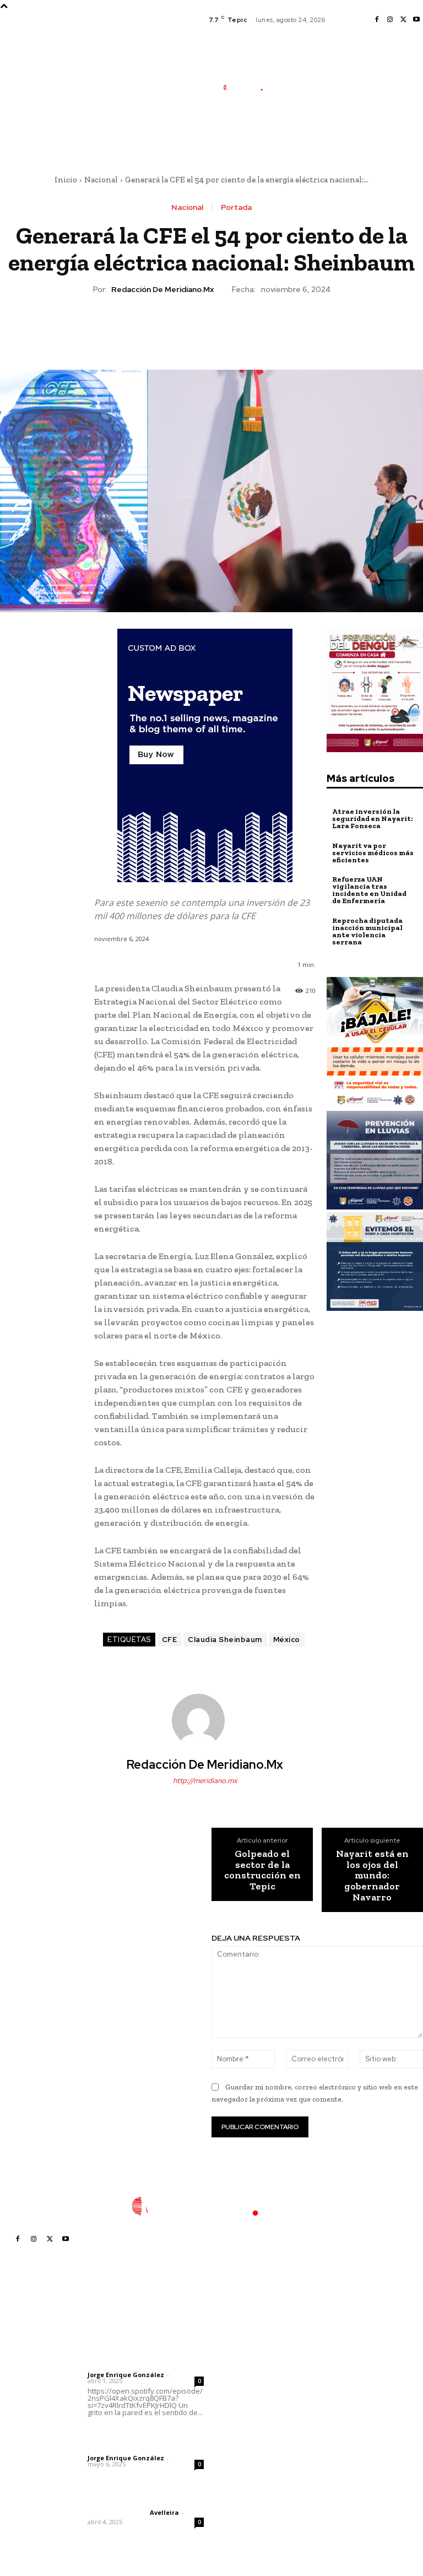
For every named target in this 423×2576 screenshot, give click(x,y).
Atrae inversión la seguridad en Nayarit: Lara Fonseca (372, 819)
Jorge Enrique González (126, 2375)
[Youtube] (416, 20)
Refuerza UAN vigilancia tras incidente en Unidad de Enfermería (369, 890)
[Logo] (248, 88)
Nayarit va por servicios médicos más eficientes (373, 853)
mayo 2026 (334, 2402)
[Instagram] (390, 20)
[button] (294, 140)
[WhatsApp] (236, 327)
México (287, 1640)
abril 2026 (332, 2418)
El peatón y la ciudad (140, 2498)
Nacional (101, 180)
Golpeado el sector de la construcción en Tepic (262, 1870)
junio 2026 (332, 2385)
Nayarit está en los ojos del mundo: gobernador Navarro (372, 1876)
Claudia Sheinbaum (225, 1640)
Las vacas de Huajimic (145, 2434)
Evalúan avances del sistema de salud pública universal (254, 2465)
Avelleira (164, 2512)
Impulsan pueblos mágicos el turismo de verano (251, 2349)
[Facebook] (377, 20)
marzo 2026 (335, 2435)
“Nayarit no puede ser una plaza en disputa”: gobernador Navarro (255, 2386)
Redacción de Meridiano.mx (162, 290)
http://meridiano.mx (205, 1781)
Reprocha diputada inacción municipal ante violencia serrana (367, 931)
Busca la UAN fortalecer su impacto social (243, 2498)
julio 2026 (331, 2369)
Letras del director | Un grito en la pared (138, 2344)
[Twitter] (403, 20)
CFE (170, 1640)
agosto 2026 (336, 2352)
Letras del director (116, 2366)
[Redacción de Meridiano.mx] (205, 1720)
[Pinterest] (211, 327)
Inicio (66, 180)
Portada (236, 207)
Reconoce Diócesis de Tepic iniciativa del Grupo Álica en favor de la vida (251, 2428)
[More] (262, 327)
